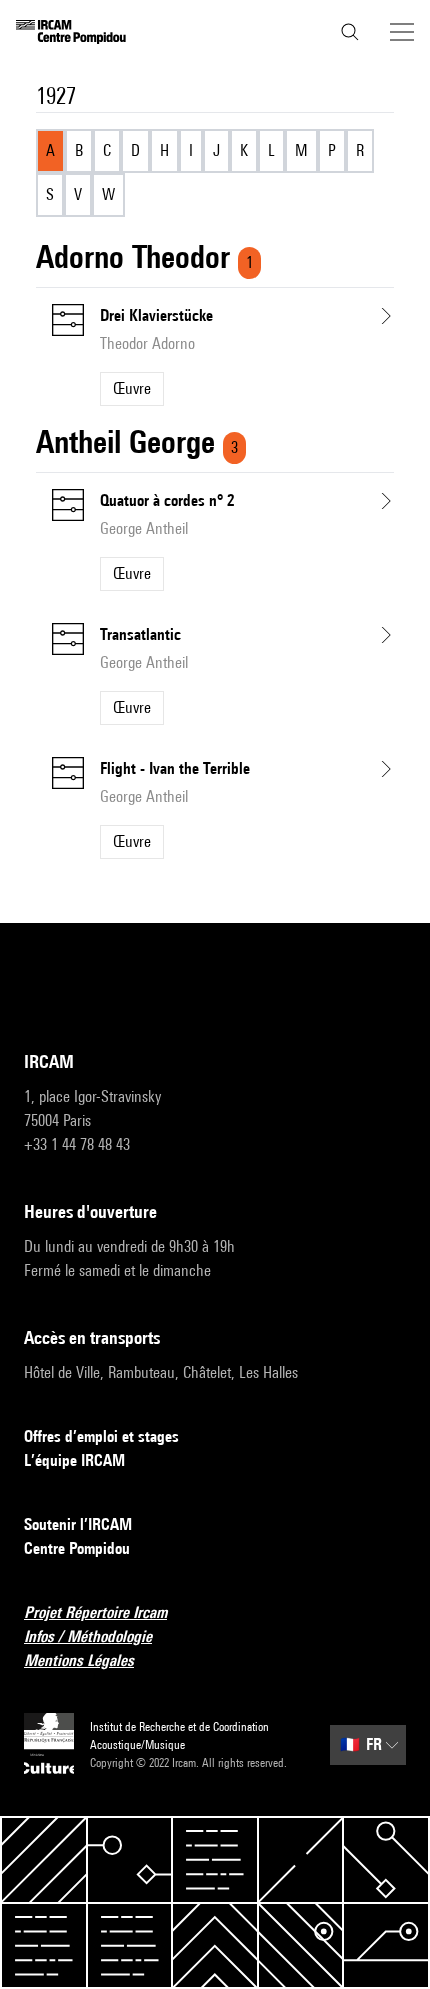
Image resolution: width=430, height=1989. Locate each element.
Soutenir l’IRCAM (78, 1524)
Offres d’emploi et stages (101, 1436)
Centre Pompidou (77, 1548)
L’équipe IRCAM (74, 1460)
